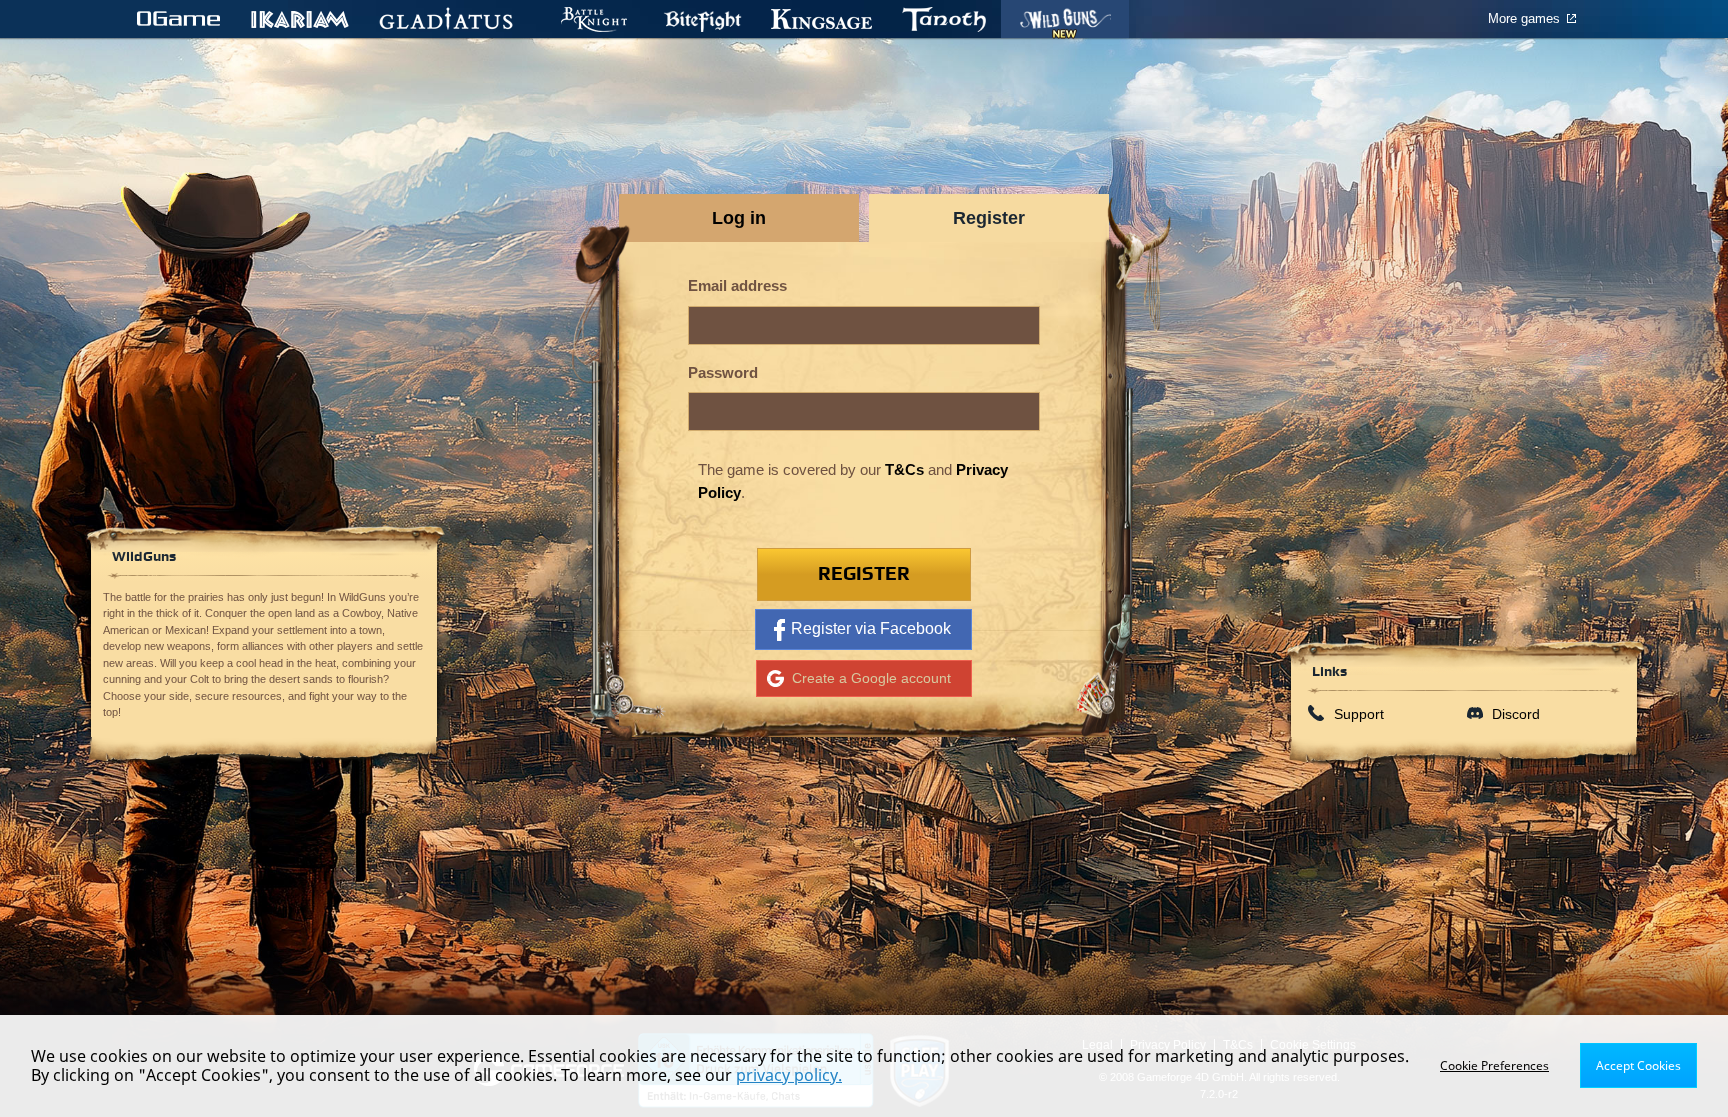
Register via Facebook (871, 628)
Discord (1516, 714)
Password (723, 372)
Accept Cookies (1638, 1065)
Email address (737, 285)
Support (1359, 714)
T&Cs (904, 469)
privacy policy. (789, 1075)
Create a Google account (871, 678)
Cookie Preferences (1494, 1065)
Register (864, 574)
